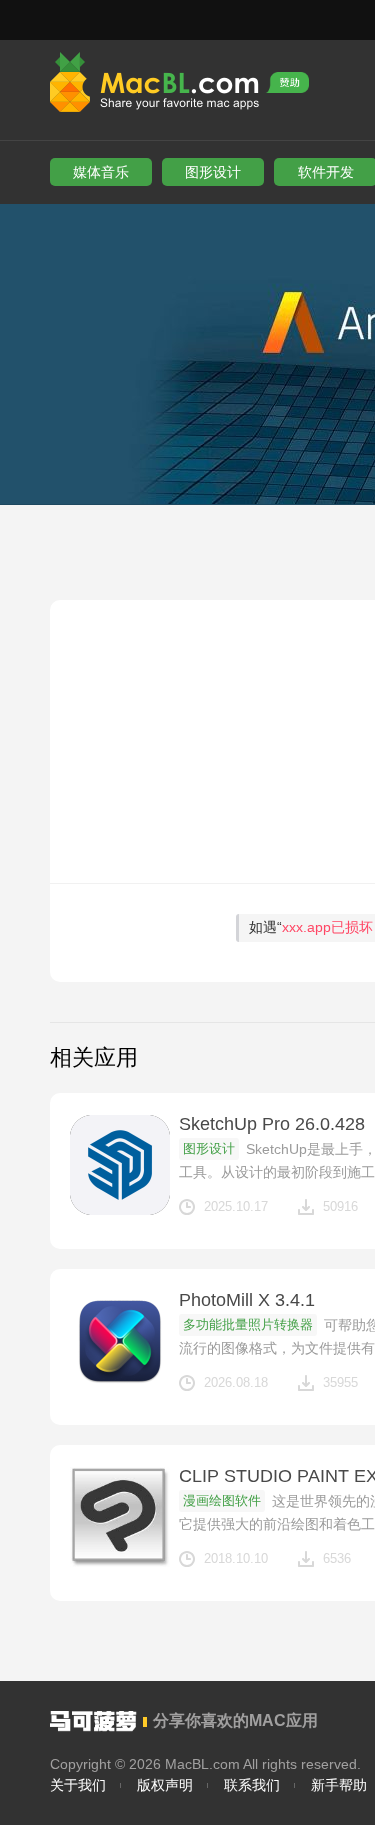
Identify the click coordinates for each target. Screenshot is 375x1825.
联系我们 (252, 1785)
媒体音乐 (101, 172)
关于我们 (78, 1785)
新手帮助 (339, 1785)
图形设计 (213, 172)
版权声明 (165, 1785)
